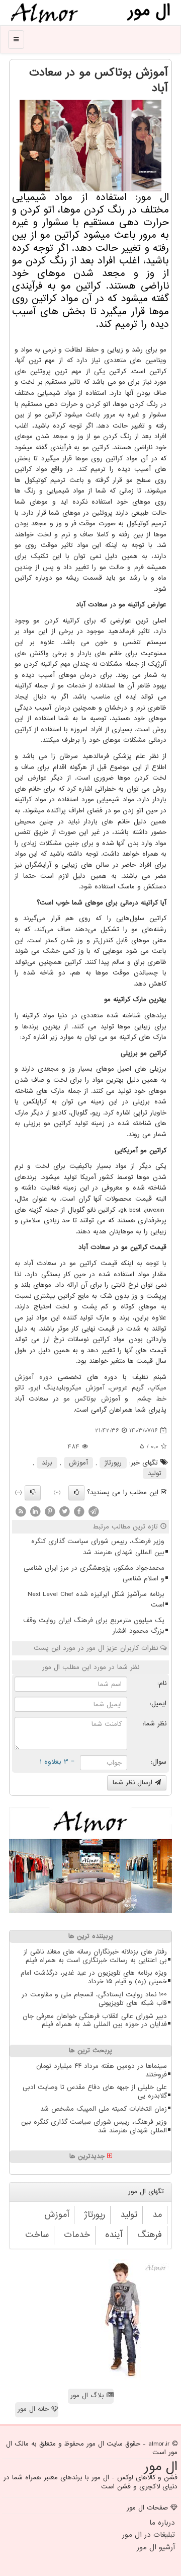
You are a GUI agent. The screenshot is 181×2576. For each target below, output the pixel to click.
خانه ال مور (34, 2409)
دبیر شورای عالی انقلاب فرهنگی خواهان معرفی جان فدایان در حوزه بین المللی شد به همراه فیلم (95, 2021)
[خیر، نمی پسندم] (33, 1493)
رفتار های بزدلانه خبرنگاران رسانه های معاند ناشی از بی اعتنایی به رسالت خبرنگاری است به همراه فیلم (95, 1956)
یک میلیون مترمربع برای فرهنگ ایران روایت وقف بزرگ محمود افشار (94, 1626)
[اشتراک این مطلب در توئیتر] (64, 1511)
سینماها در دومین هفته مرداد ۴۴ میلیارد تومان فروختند (102, 2070)
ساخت (37, 2235)
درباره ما (162, 2523)
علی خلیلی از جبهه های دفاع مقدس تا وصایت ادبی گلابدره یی (95, 2092)
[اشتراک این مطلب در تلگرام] (94, 1511)
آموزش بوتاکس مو (92, 1399)
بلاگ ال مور (88, 2395)
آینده (114, 2235)
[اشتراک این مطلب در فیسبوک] (79, 1511)
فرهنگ (150, 2235)
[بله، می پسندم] (76, 1493)
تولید (155, 1473)
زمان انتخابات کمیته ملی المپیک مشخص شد (104, 2109)
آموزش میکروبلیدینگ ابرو (67, 1388)
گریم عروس (127, 1388)
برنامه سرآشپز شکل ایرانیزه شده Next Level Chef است (96, 1600)
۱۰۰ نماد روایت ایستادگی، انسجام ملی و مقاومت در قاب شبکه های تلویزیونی (94, 1999)
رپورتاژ (113, 1463)
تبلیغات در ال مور (149, 2535)
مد (157, 2215)
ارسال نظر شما (134, 1783)
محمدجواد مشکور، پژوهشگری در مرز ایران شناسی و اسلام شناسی (94, 1574)
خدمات (77, 2235)
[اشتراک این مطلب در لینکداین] (35, 1511)
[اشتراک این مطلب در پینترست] (50, 1511)
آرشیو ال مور (156, 2547)
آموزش (78, 1463)
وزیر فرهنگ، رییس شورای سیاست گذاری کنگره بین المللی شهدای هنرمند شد (98, 1547)
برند (47, 1463)
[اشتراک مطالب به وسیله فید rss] (21, 1511)
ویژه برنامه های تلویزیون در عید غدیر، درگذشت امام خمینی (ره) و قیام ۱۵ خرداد (94, 1977)
